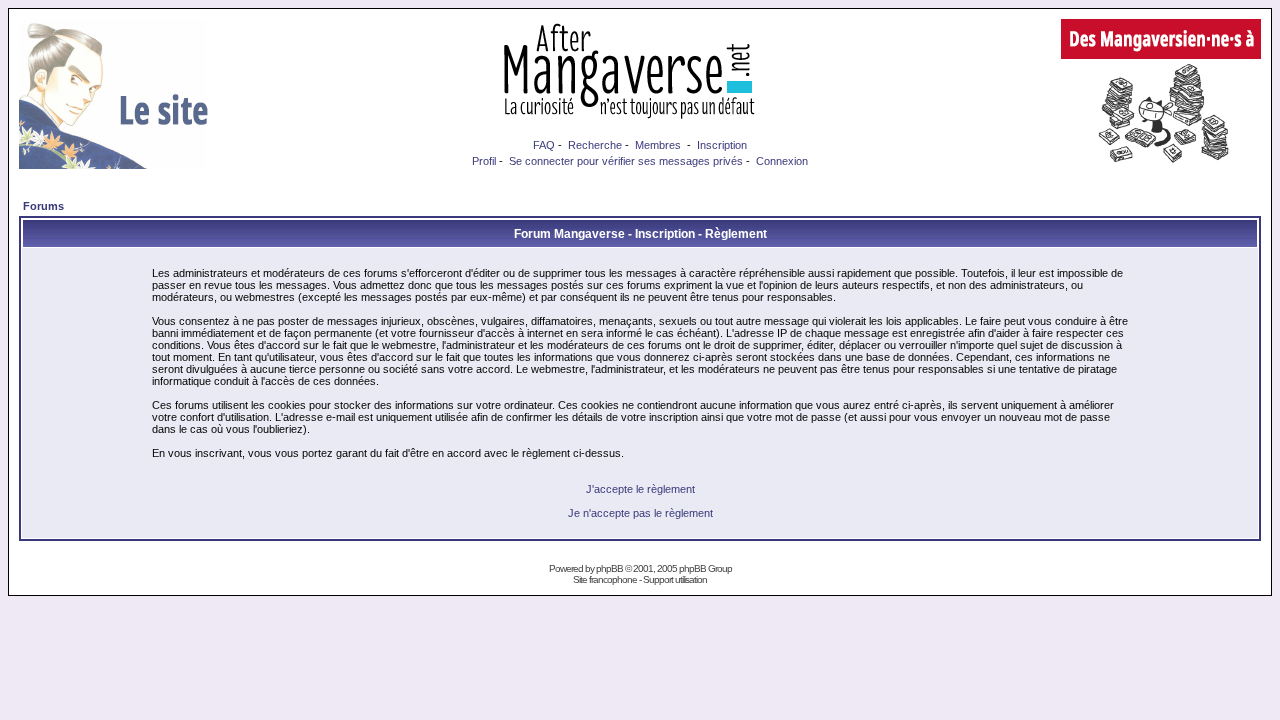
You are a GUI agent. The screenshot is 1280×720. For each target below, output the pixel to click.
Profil (484, 161)
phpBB (609, 568)
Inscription (722, 145)
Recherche (595, 145)
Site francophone (605, 579)
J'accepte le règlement (640, 489)
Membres (658, 145)
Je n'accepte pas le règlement (640, 513)
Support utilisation (675, 579)
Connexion (782, 161)
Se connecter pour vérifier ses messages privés (626, 161)
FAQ (544, 145)
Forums (43, 206)
